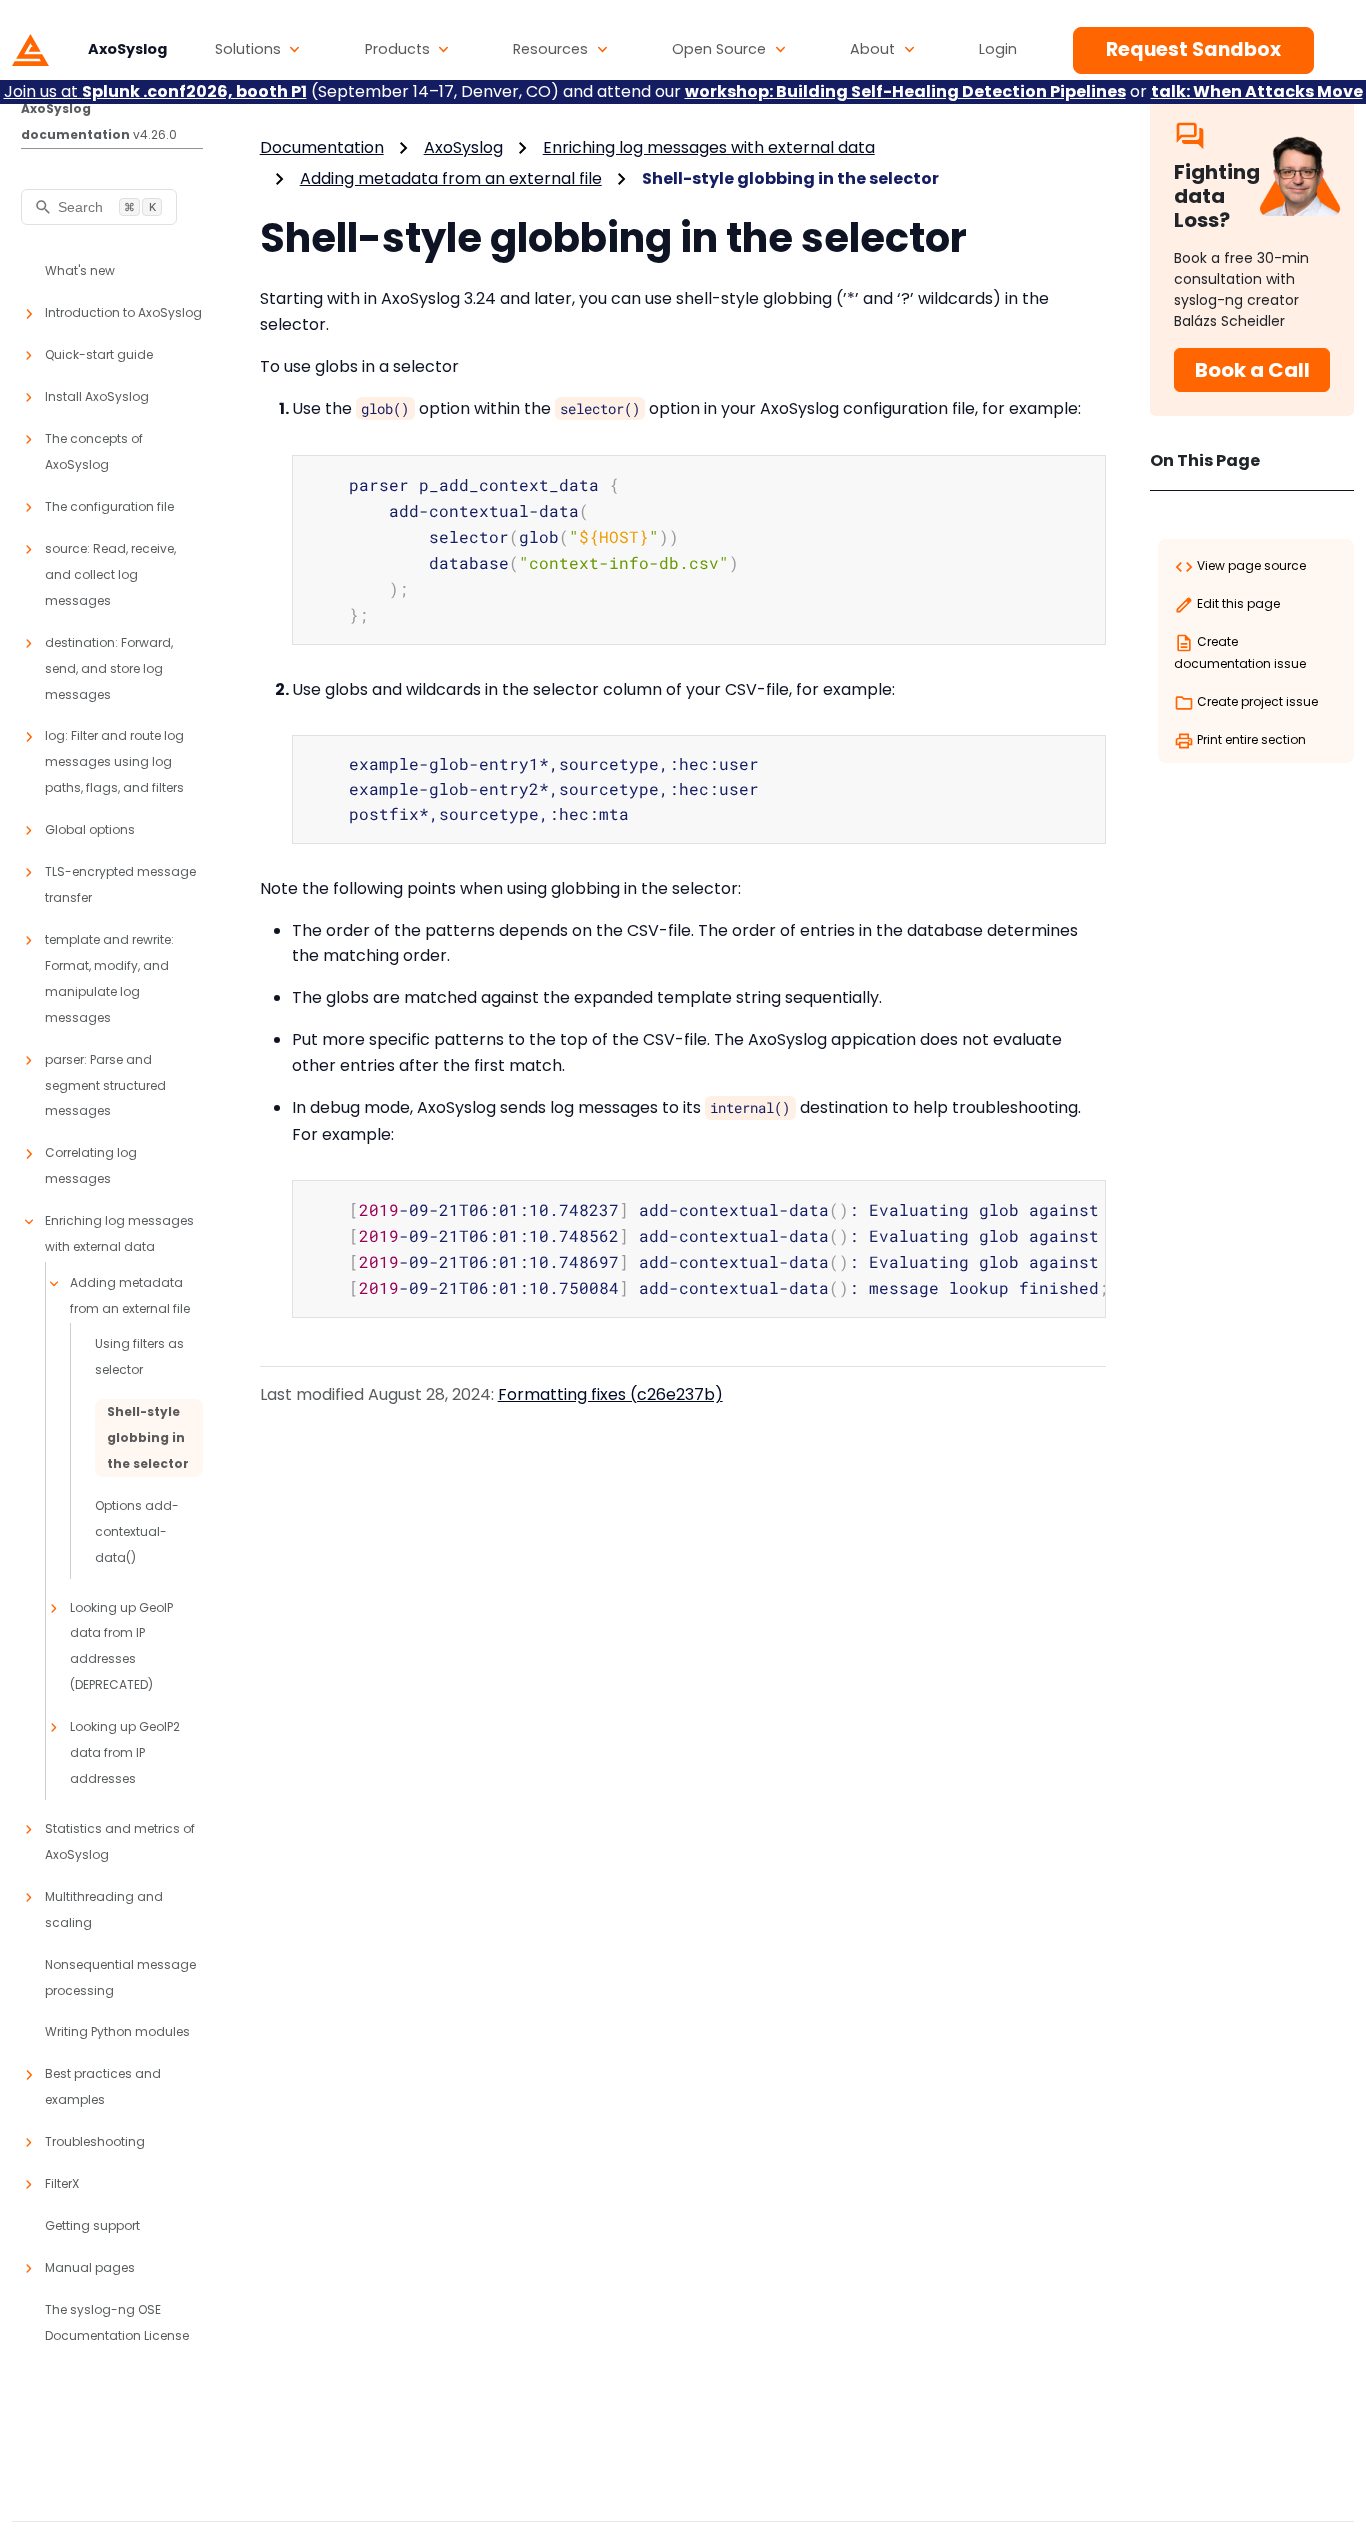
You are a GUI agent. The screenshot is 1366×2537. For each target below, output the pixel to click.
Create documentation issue (1240, 652)
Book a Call (1252, 370)
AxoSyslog (463, 147)
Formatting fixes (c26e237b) (610, 1394)
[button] (258, 50)
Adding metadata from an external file (451, 178)
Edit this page (1237, 603)
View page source (1250, 565)
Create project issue (1256, 701)
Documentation (322, 147)
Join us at (155, 91)
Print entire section (1250, 739)
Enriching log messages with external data (709, 147)
